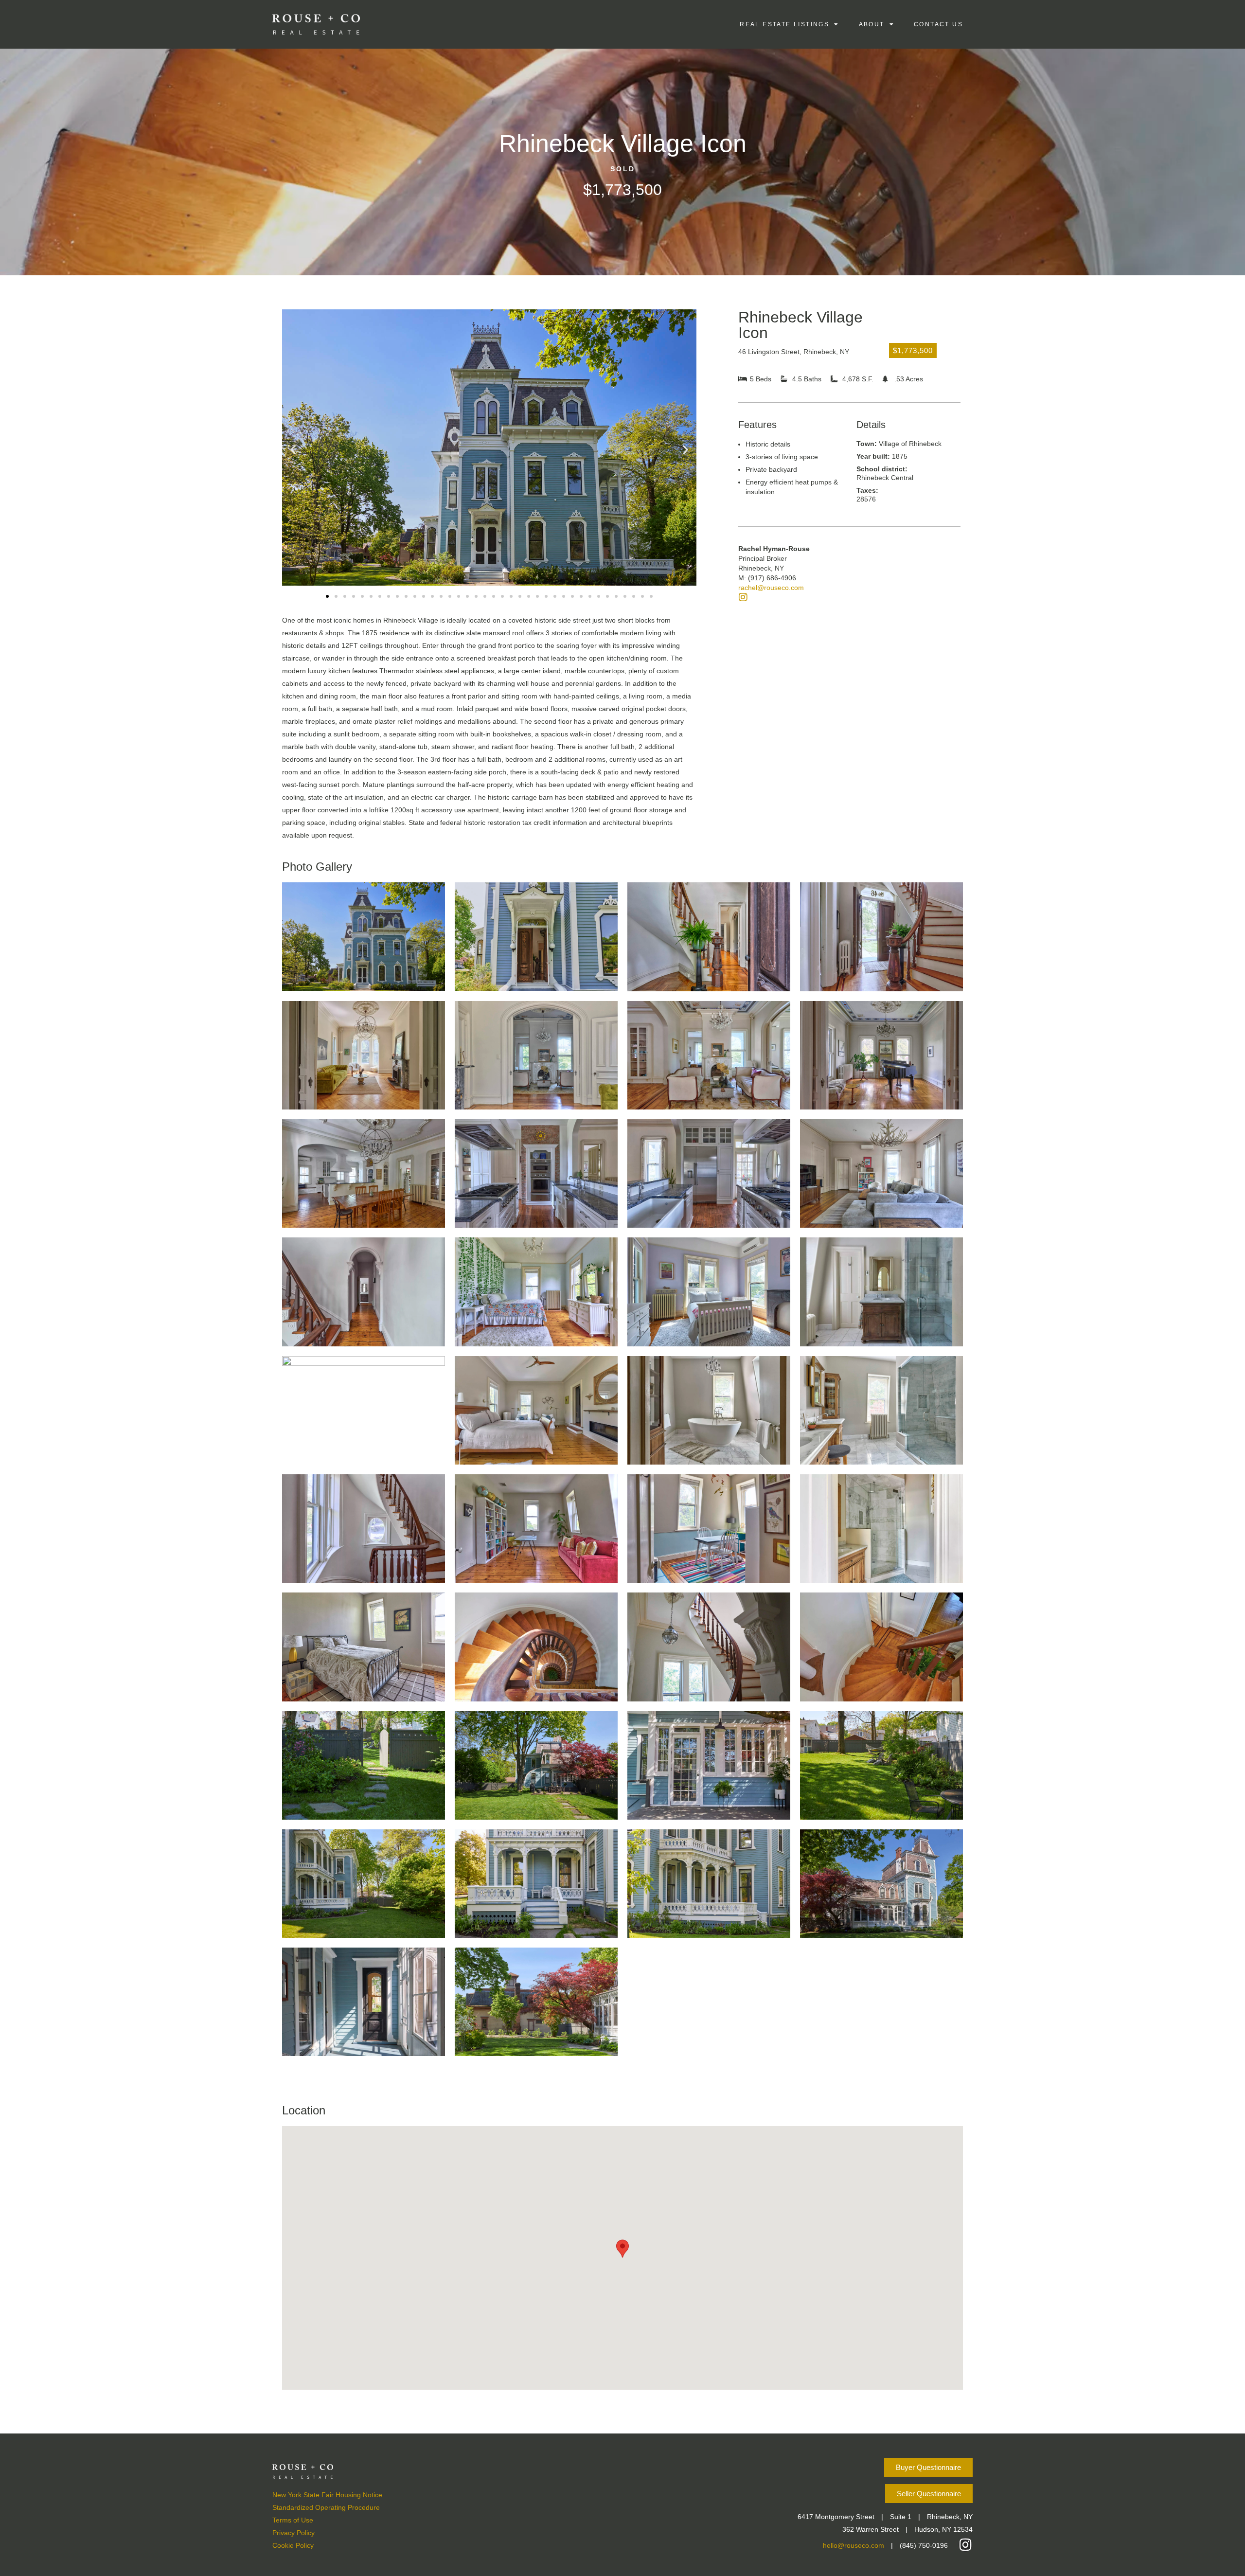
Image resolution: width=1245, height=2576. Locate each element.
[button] (293, 450)
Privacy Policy (293, 2533)
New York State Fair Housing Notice (327, 2495)
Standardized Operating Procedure (326, 2507)
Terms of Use (293, 2520)
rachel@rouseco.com (771, 588)
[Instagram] (743, 597)
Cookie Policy (293, 2545)
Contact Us (938, 24)
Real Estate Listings (784, 24)
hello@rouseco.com (854, 2545)
